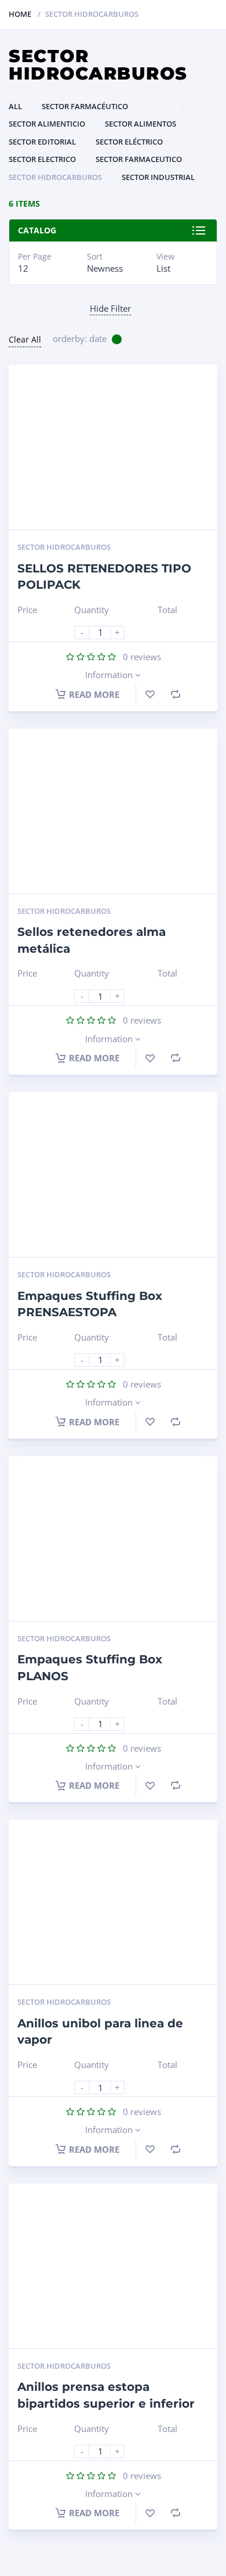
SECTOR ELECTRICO (42, 159)
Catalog (37, 230)
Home (20, 14)
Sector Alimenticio (47, 124)
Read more (94, 694)
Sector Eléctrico (129, 142)
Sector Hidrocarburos (55, 177)
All (15, 106)
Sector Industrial (158, 177)
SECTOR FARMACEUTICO (139, 159)
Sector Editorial (42, 142)
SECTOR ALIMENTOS (141, 124)
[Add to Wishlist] (150, 694)
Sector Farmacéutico (85, 106)
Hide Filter (110, 308)
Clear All (25, 339)
